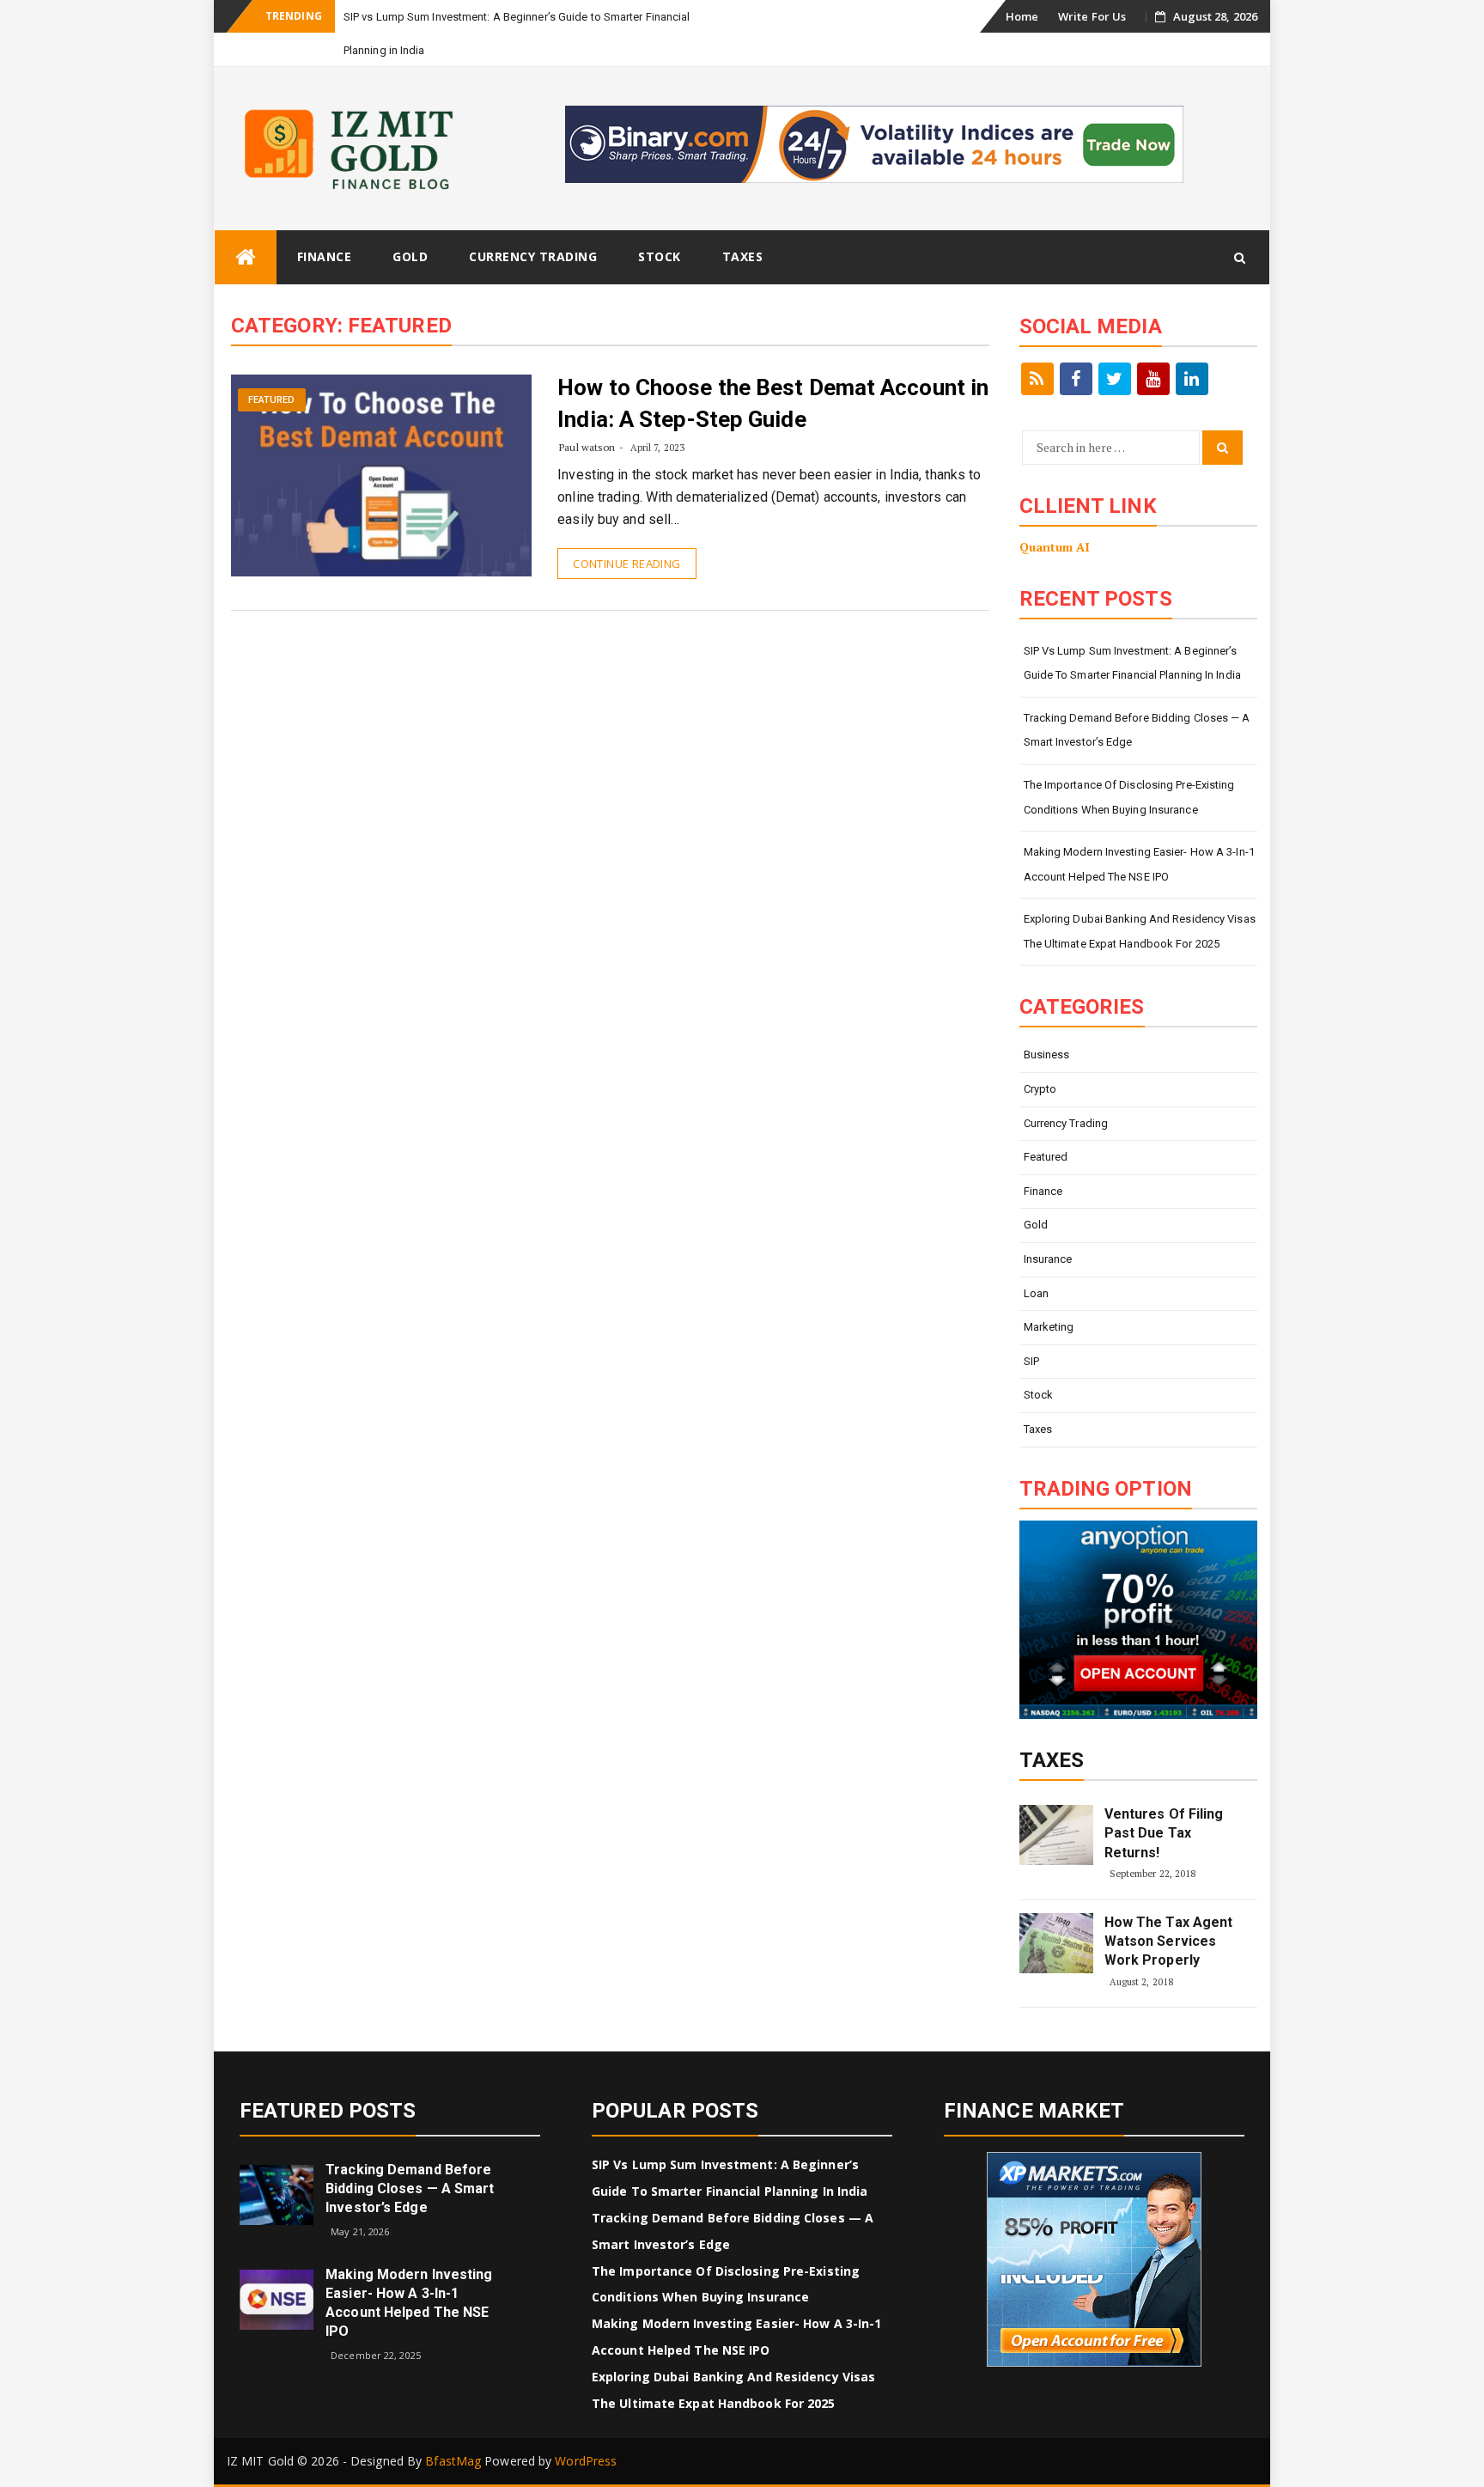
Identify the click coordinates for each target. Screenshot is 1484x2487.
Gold (410, 256)
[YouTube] (1153, 379)
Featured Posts (328, 2111)
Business (1047, 1055)
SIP (1031, 1361)
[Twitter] (1115, 379)
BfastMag (453, 2461)
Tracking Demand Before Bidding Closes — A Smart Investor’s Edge (1137, 730)
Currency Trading (533, 256)
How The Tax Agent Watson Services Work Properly (1169, 1941)
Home (1022, 16)
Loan (1036, 1293)
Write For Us (1092, 16)
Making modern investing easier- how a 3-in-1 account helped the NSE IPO (1139, 864)
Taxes (743, 256)
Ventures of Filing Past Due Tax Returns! (1164, 1833)
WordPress (586, 2461)
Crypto (1040, 1089)
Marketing (1049, 1327)
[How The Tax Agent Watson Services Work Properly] (1056, 1943)
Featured (272, 400)
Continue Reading (626, 564)
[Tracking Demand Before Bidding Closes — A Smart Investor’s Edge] (277, 2194)
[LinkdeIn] (1192, 379)
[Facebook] (1076, 379)
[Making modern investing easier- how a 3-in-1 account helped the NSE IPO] (277, 2298)
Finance (325, 256)
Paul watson (587, 447)
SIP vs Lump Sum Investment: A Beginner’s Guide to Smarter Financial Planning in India (1132, 663)
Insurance (1048, 1259)
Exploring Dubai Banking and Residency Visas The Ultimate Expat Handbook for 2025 (1140, 931)
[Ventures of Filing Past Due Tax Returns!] (1056, 1835)
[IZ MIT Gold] (246, 257)
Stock (660, 256)
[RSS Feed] (1037, 379)
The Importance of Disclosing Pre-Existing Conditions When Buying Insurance (1129, 797)
